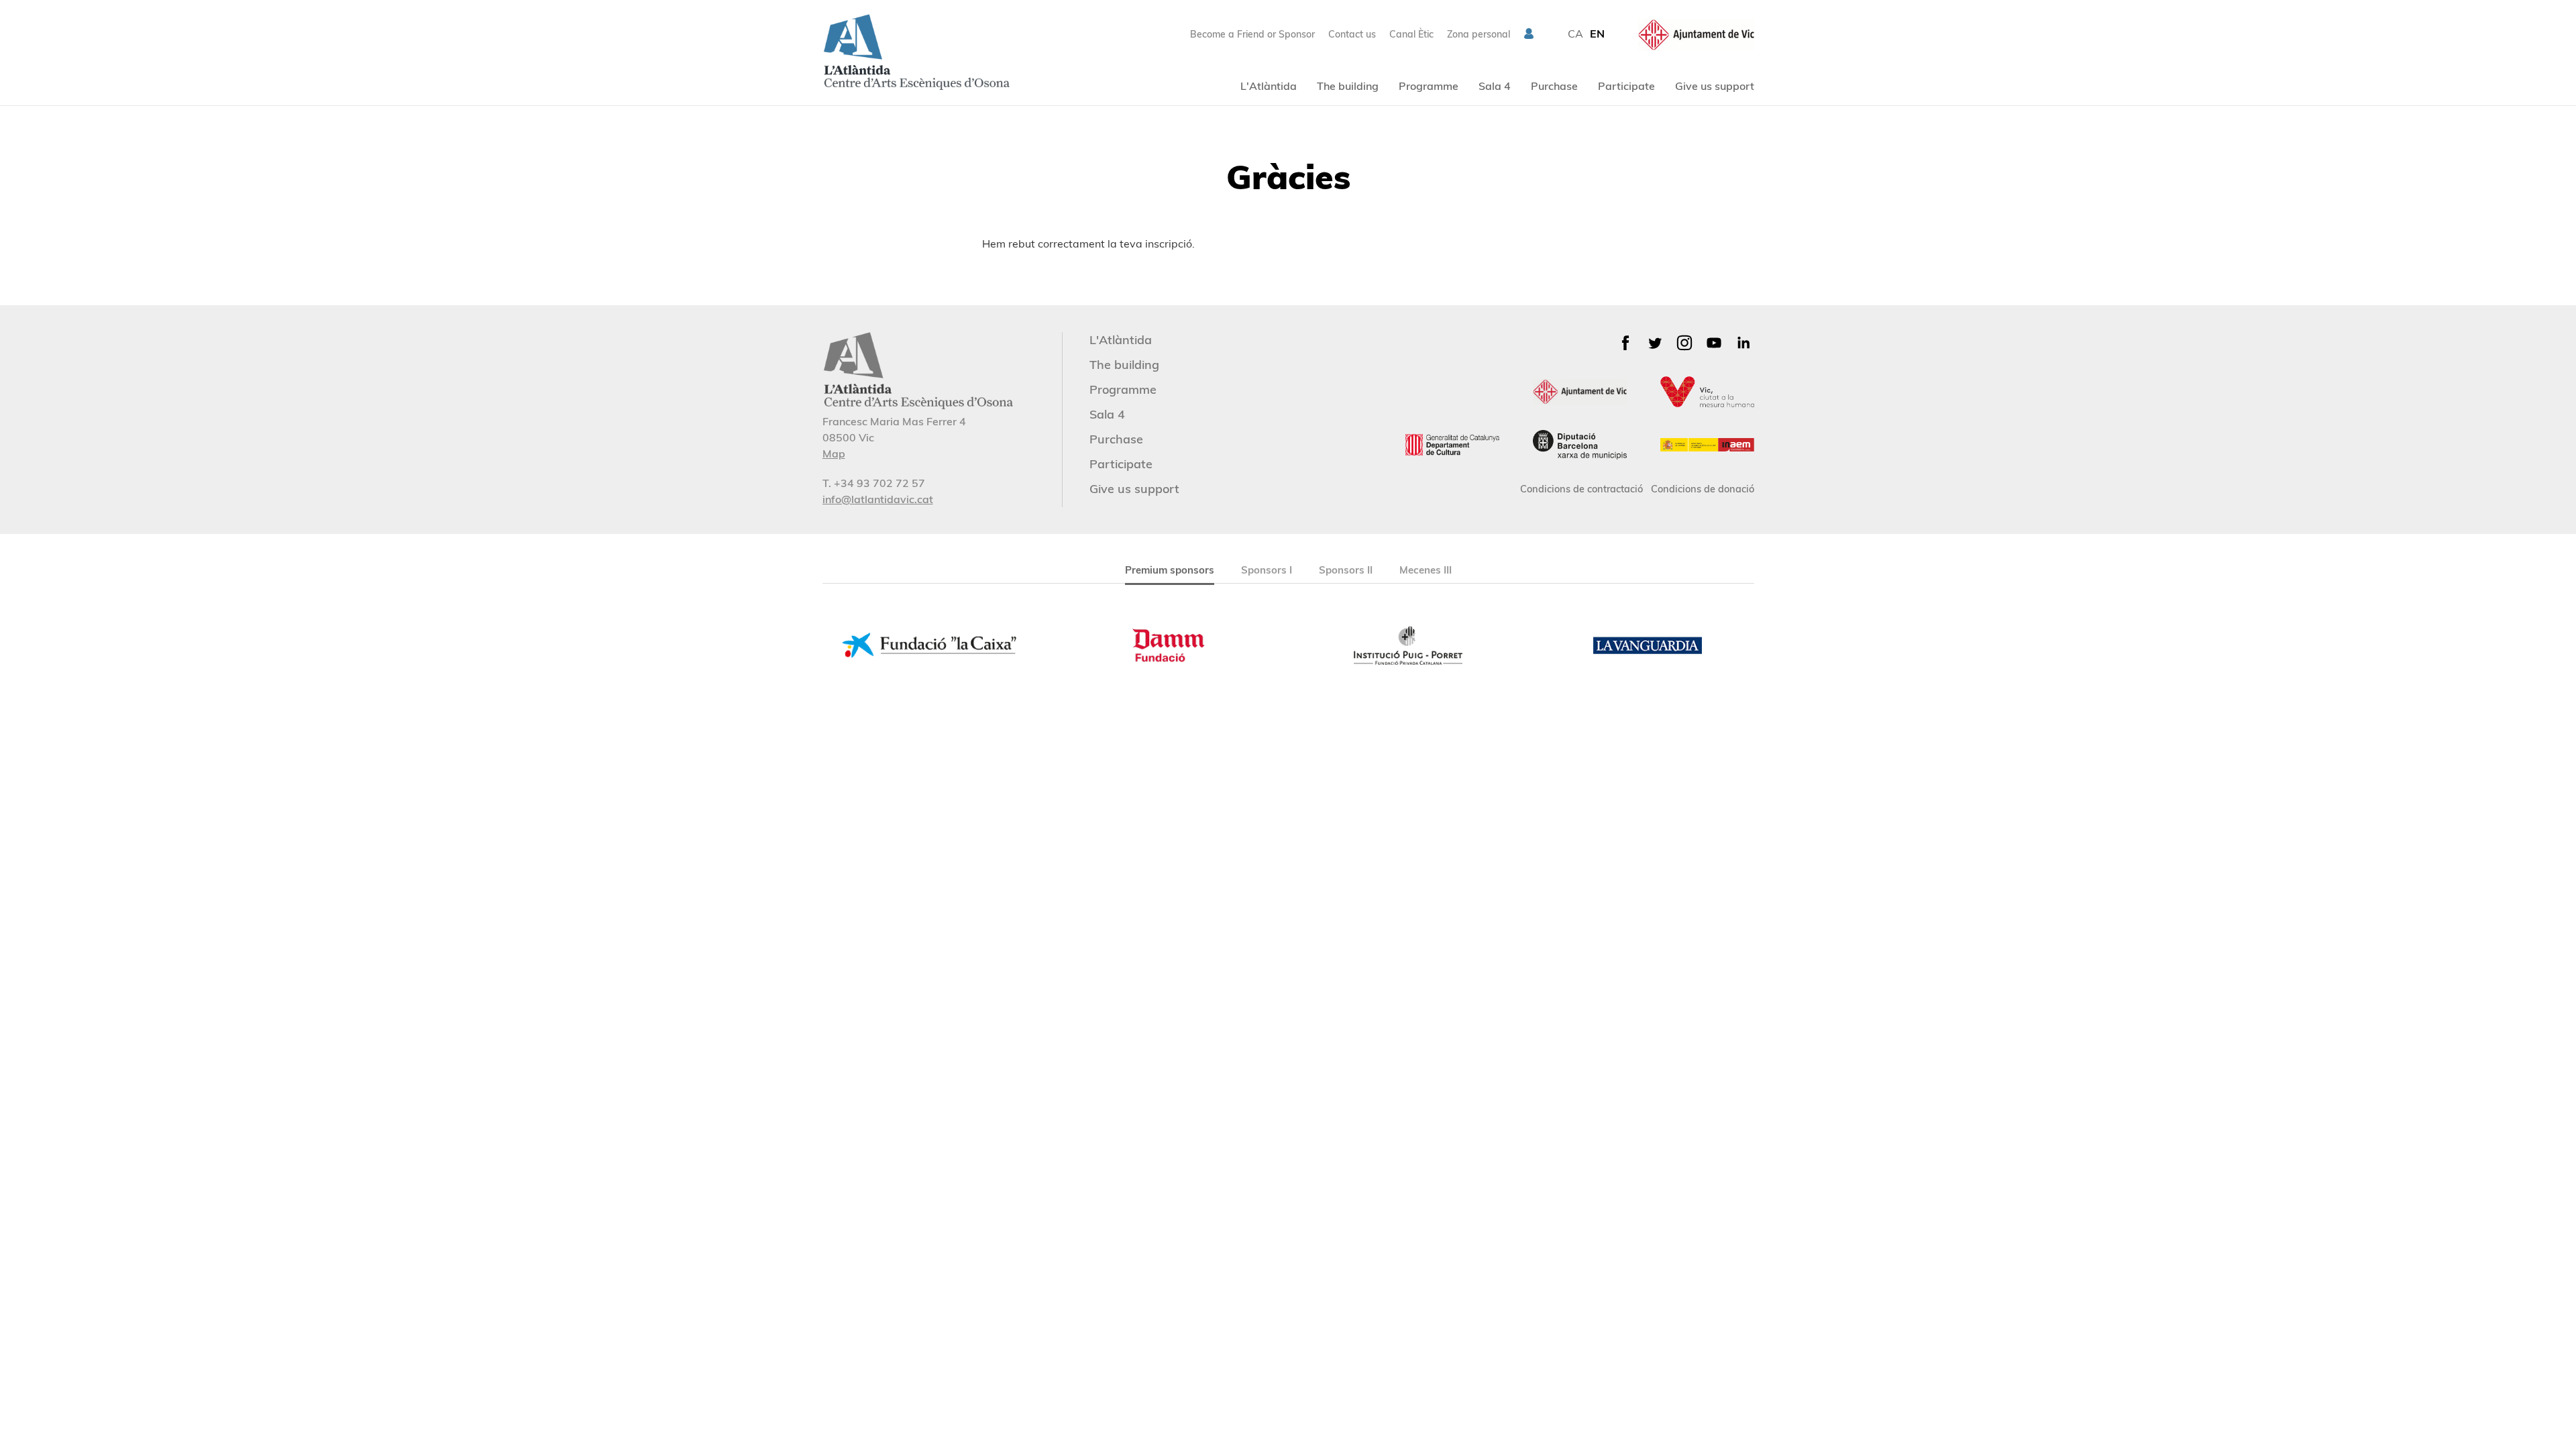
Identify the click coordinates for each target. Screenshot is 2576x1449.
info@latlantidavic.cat (878, 499)
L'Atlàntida (1269, 86)
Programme (1429, 86)
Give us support (1715, 86)
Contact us (1352, 34)
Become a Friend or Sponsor (1252, 34)
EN (1597, 34)
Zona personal (1479, 34)
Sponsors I (1267, 570)
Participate (1626, 86)
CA (1575, 34)
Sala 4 (1495, 86)
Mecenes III (1426, 570)
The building (1348, 86)
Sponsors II (1346, 570)
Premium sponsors (1170, 570)
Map (834, 453)
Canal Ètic (1411, 34)
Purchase (1554, 86)
